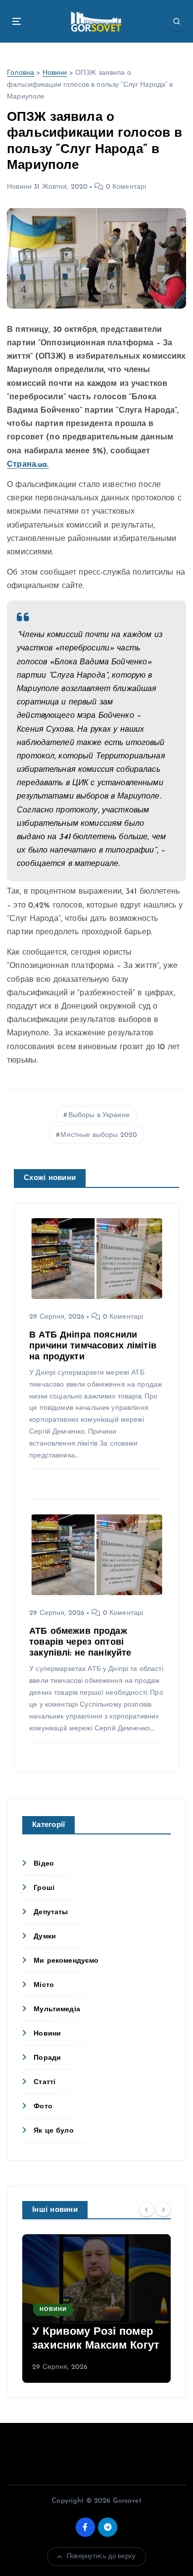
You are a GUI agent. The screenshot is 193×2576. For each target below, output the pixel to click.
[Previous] (146, 2209)
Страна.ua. (28, 465)
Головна (21, 73)
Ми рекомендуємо (66, 1961)
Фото (43, 2107)
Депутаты (51, 1912)
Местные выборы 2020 (99, 1135)
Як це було (53, 2131)
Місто (44, 1985)
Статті (45, 2082)
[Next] (163, 2209)
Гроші (44, 1888)
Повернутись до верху (101, 2556)
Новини (55, 73)
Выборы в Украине (99, 1115)
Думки (45, 1937)
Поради (47, 2058)
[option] (96, 2308)
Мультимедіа (57, 2010)
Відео (44, 1864)
